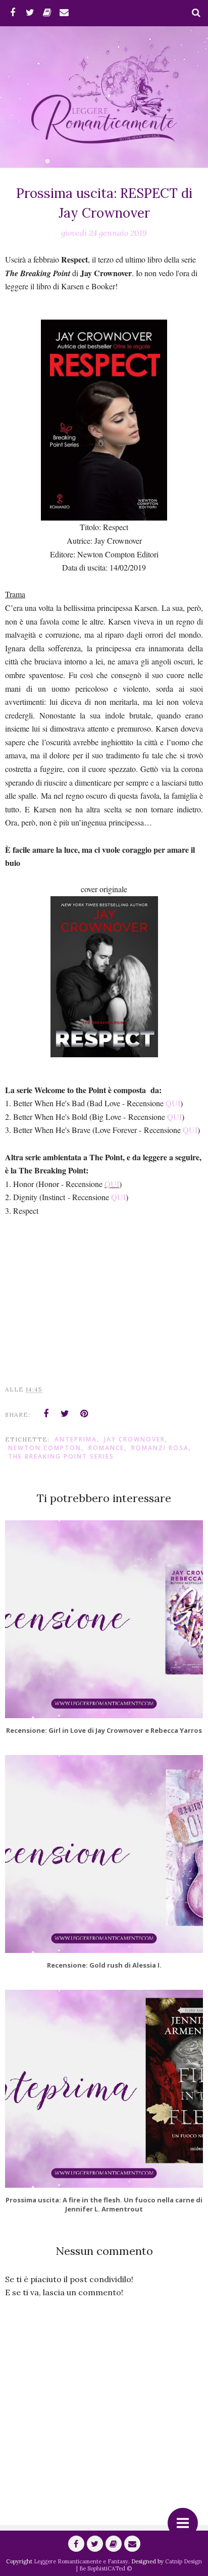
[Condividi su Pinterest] (84, 1414)
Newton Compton (45, 1448)
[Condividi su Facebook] (46, 1414)
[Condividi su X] (65, 1414)
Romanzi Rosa (160, 1448)
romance (106, 1448)
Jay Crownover (135, 1439)
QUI (173, 1103)
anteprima (76, 1439)
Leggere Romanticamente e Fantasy (81, 2561)
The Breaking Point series (61, 1456)
